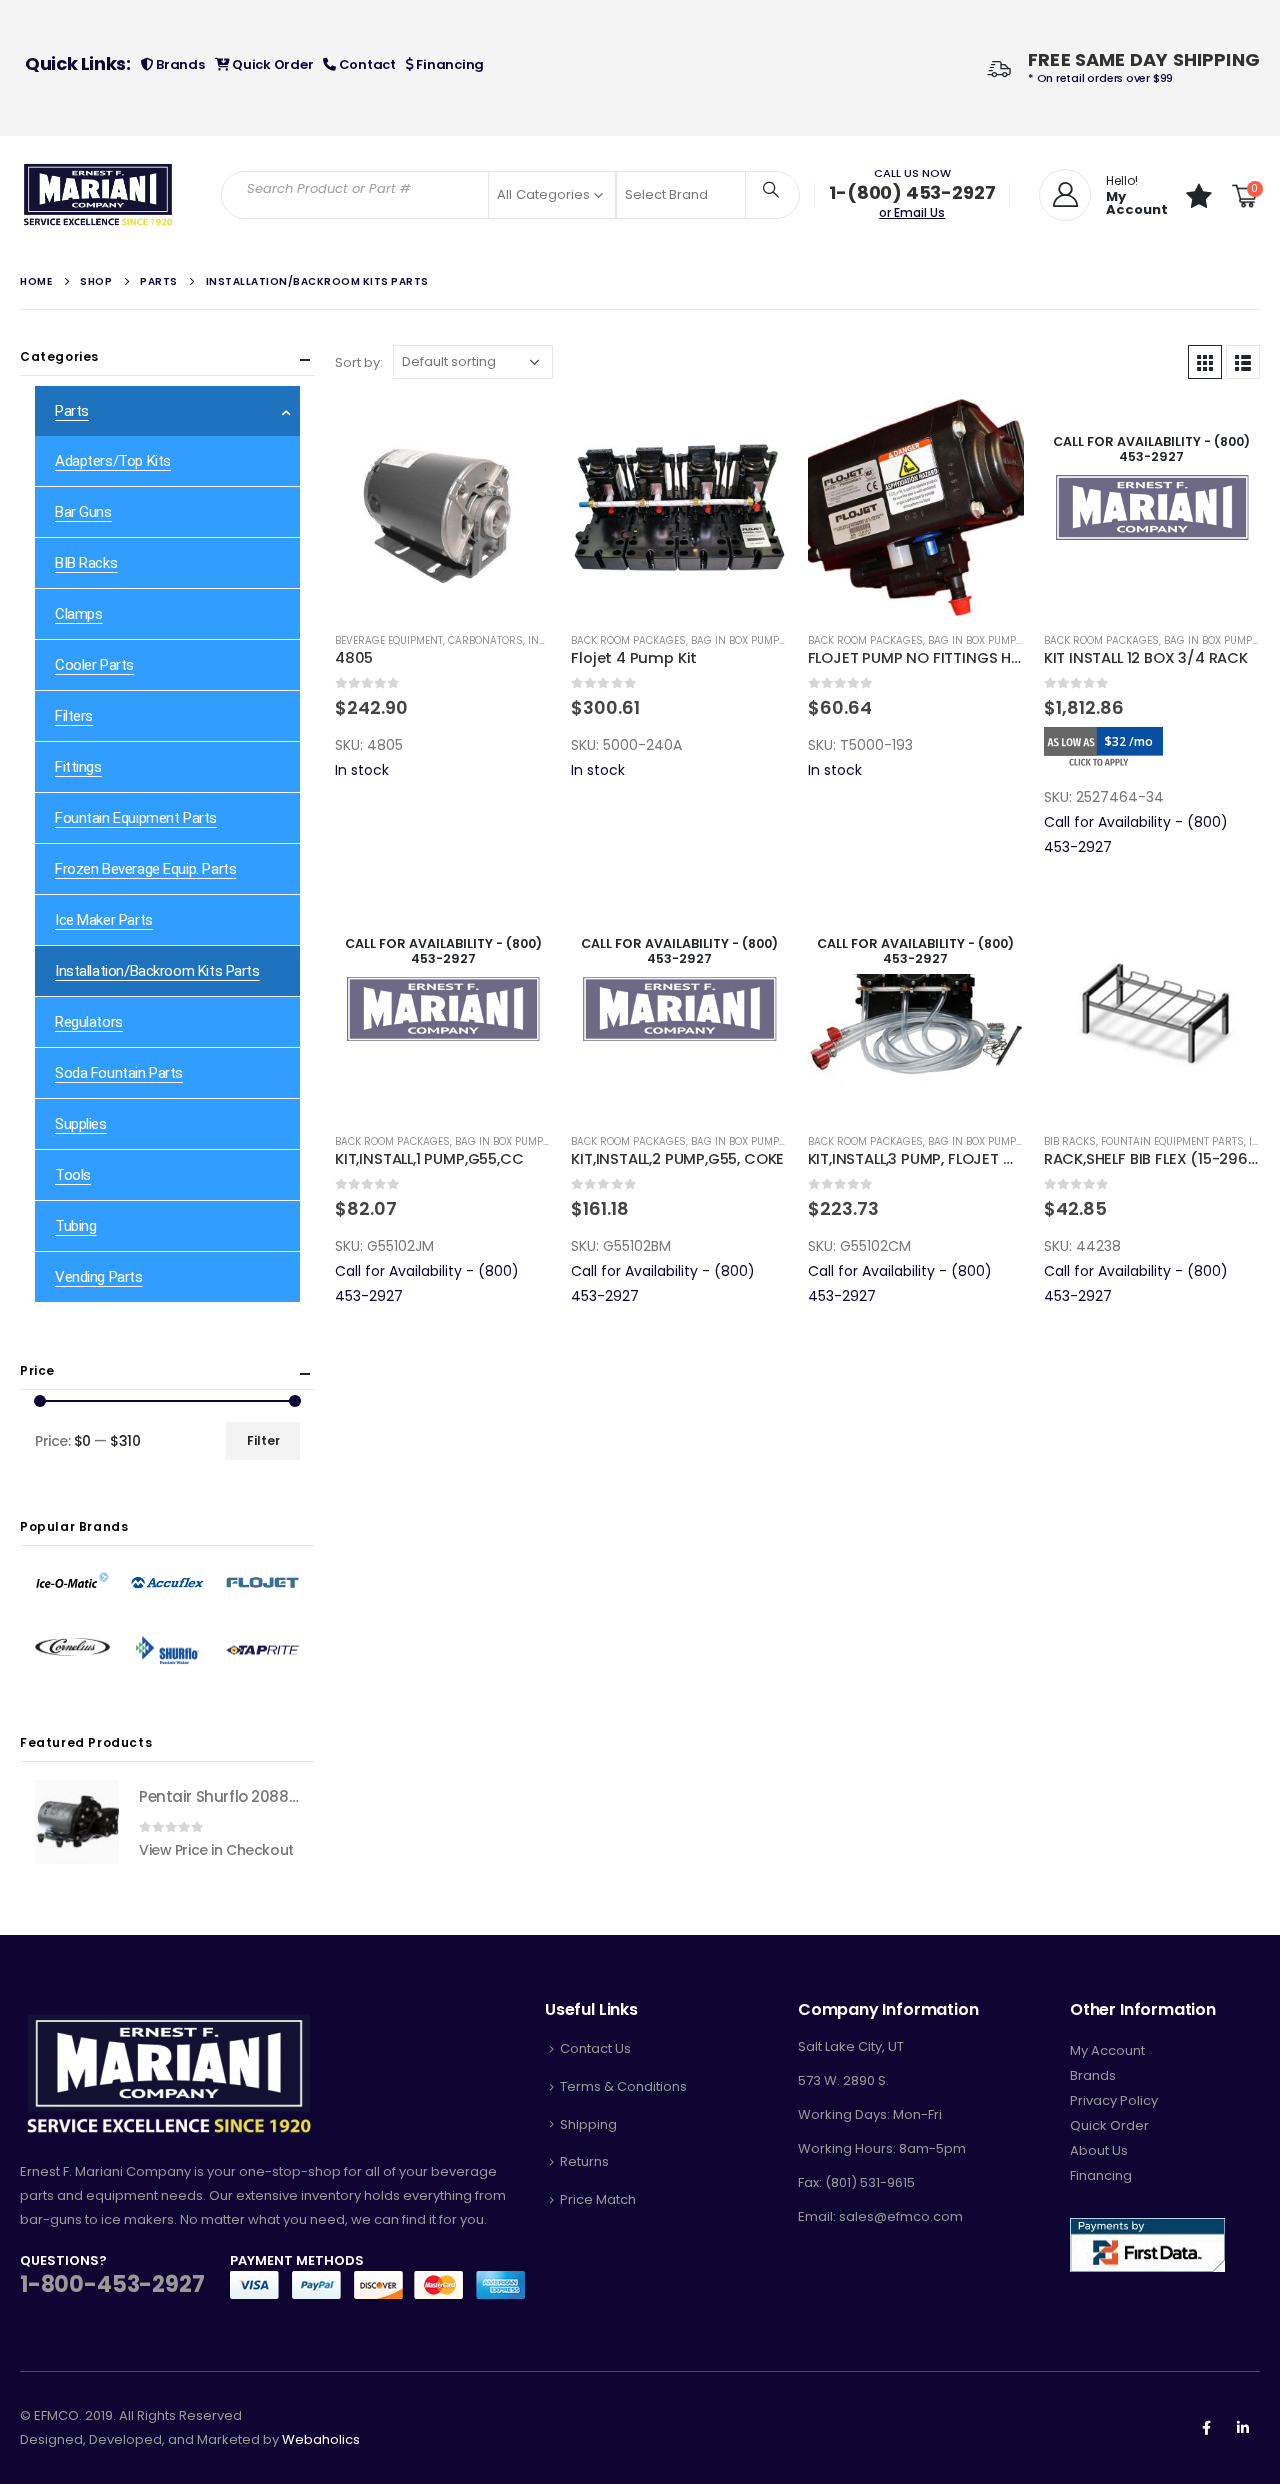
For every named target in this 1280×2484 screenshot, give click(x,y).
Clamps (78, 614)
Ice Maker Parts (104, 920)
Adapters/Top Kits (113, 461)
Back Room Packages (628, 640)
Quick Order (271, 64)
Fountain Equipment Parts (1172, 1141)
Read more (1227, 432)
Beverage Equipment (389, 640)
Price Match (598, 2199)
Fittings (78, 767)
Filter (263, 1440)
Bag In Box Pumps (738, 640)
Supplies (81, 1124)
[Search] (771, 189)
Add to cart (518, 432)
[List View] (1243, 362)
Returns (584, 2161)
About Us (1099, 2150)
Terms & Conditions (623, 2086)
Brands (178, 64)
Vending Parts (99, 1277)
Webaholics (321, 2439)
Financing (449, 64)
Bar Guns (83, 512)
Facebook (1206, 2428)
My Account (1107, 2050)
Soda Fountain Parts (119, 1073)
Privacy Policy (1114, 2100)
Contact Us (595, 2048)
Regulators (89, 1022)
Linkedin (1243, 2428)
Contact (366, 64)
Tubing (75, 1226)
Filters (74, 716)
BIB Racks (1070, 1141)
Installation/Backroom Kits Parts (157, 971)
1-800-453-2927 (112, 2284)
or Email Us (912, 212)
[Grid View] (1205, 362)
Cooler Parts (94, 665)
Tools (73, 1175)
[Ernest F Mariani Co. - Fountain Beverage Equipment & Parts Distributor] (98, 195)
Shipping (588, 2124)
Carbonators (485, 640)
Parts (72, 411)
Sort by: (359, 362)
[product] (443, 507)
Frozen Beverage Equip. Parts (145, 869)
